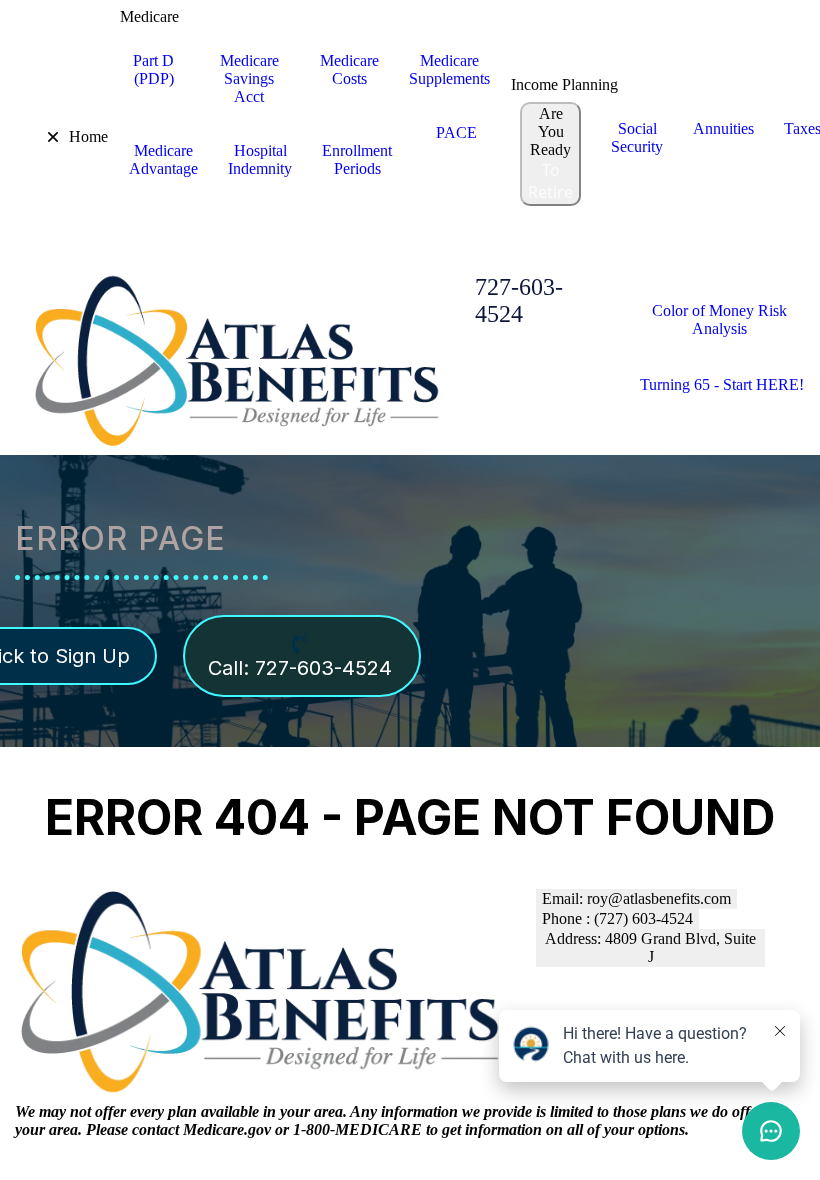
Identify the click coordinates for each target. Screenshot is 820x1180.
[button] (39, 137)
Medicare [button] (149, 16)
